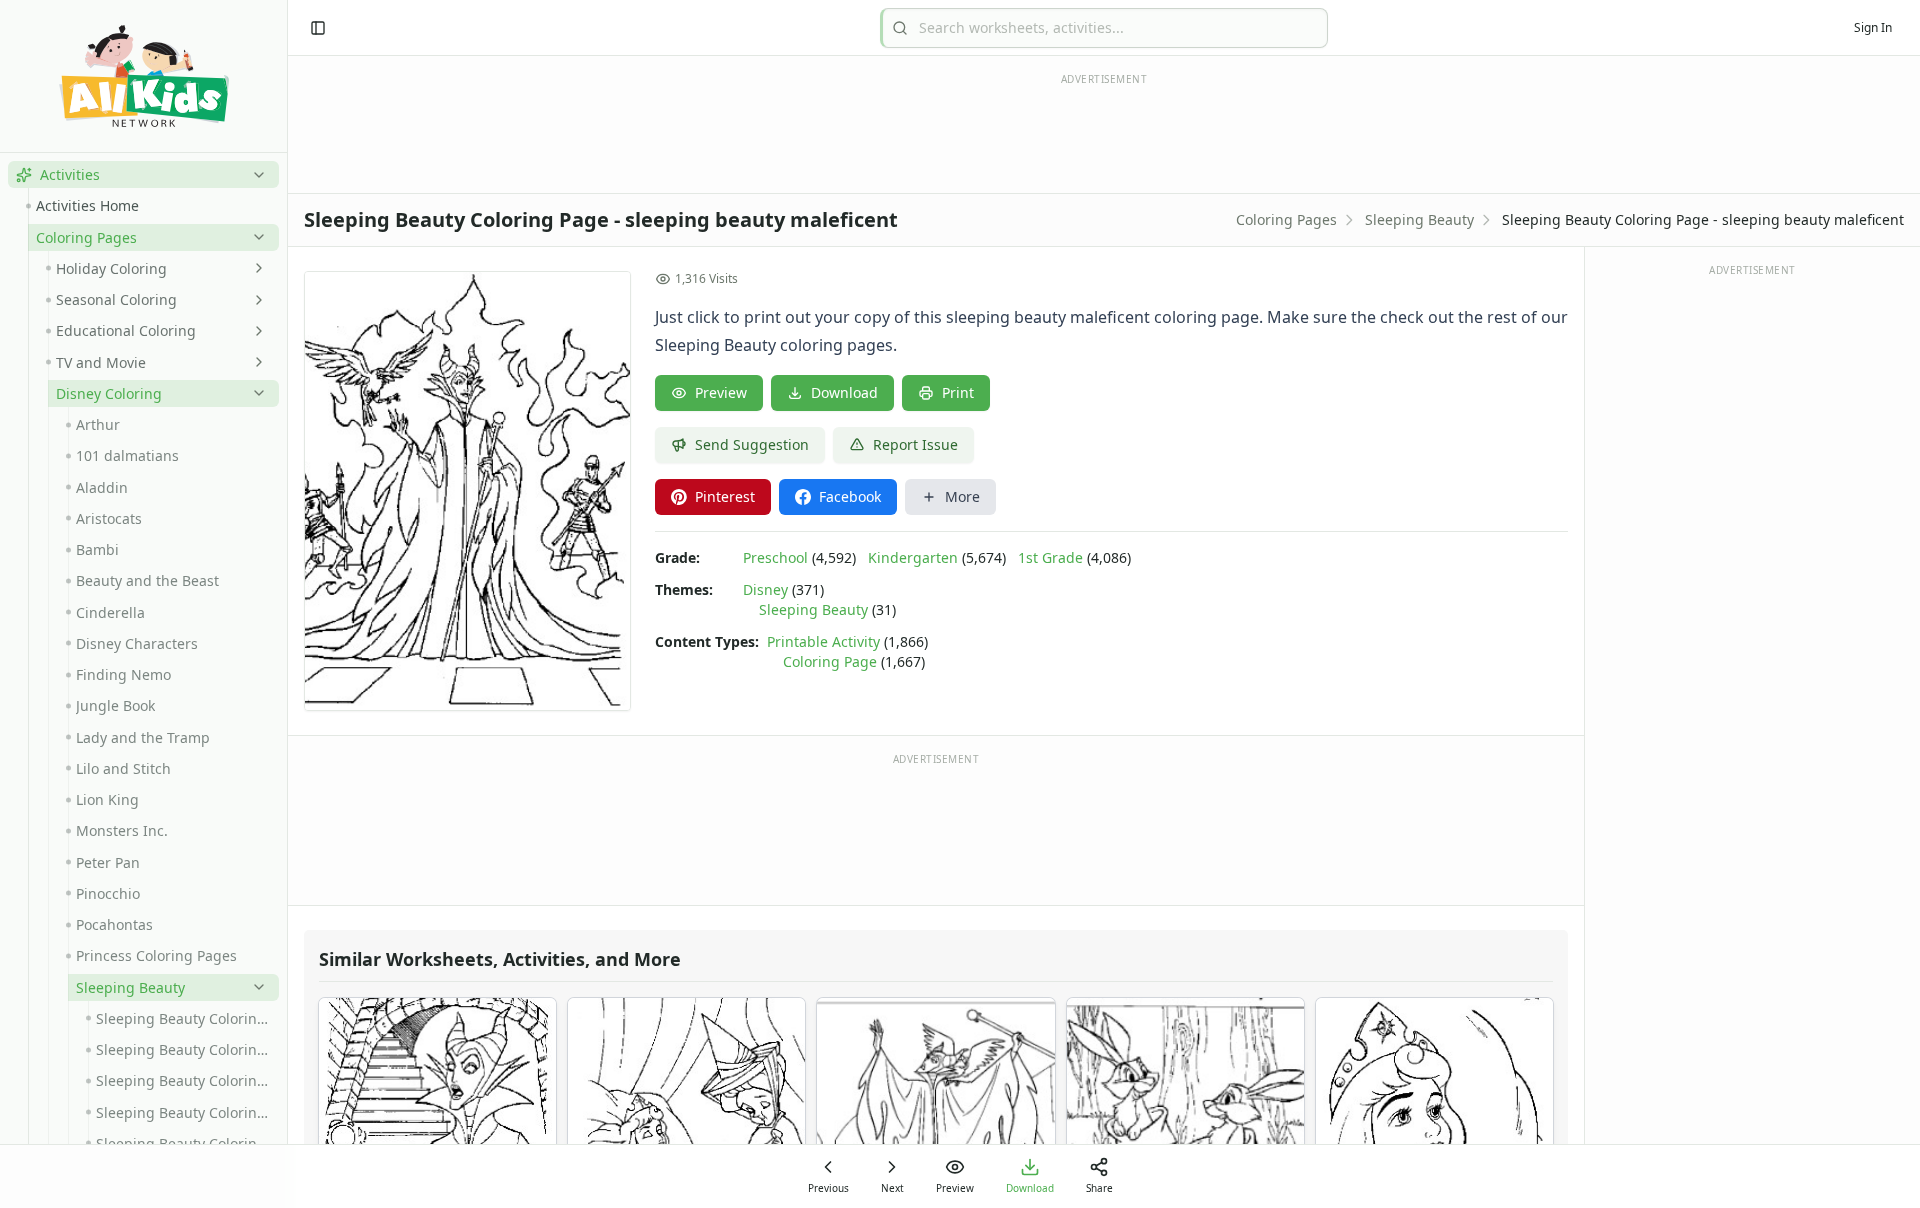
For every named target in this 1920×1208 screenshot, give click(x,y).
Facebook (850, 496)
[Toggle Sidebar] (287, 604)
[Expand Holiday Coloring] (255, 268)
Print (958, 392)
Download (844, 392)
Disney (765, 589)
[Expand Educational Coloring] (255, 331)
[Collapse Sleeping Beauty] (255, 987)
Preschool (775, 557)
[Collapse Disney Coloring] (255, 393)
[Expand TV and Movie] (255, 362)
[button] (143, 174)
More (962, 496)
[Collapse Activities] (255, 175)
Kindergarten (913, 557)
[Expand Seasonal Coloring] (255, 300)
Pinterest (725, 496)
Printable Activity (823, 641)
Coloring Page (830, 661)
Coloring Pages (1286, 219)
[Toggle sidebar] (318, 28)
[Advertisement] (936, 828)
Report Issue (915, 444)
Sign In (1873, 27)
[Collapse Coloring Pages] (255, 237)
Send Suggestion (752, 444)
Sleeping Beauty (1419, 219)
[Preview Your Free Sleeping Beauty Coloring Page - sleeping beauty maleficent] (467, 491)
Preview (721, 392)
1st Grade (1050, 557)
